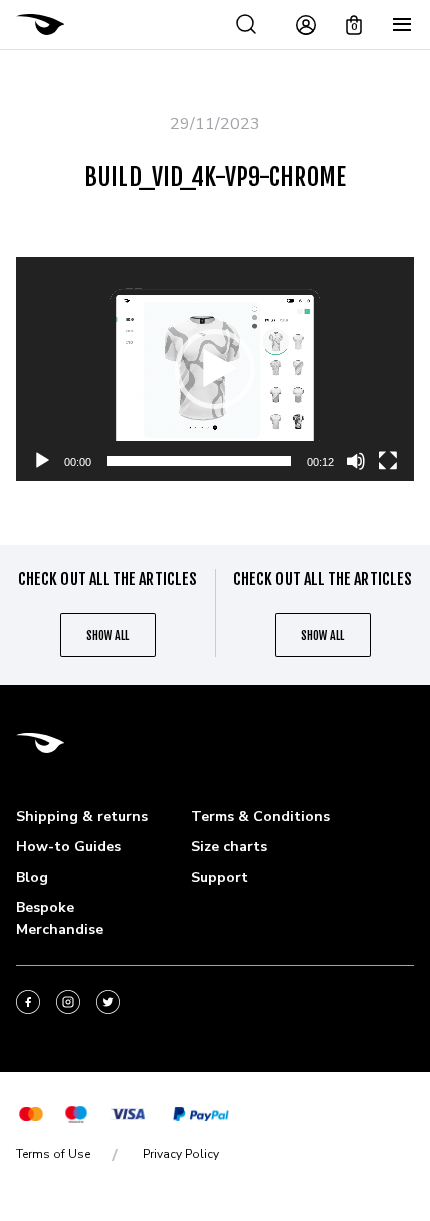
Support (219, 877)
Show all (107, 635)
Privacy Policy (181, 1154)
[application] (215, 369)
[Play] (42, 461)
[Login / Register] (306, 25)
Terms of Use (53, 1154)
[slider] (199, 461)
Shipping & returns (82, 816)
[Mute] (356, 461)
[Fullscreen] (388, 461)
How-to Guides (68, 846)
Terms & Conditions (260, 816)
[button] (215, 369)
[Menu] (402, 25)
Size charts (229, 846)
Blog (32, 877)
